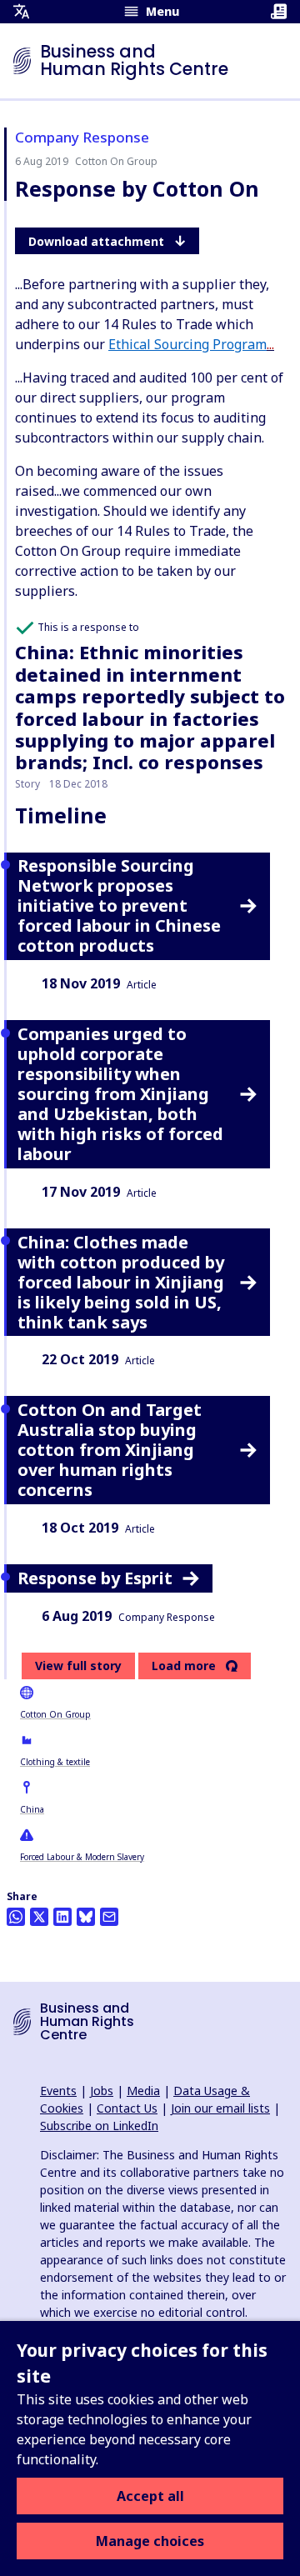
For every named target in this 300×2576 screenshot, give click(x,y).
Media (143, 2091)
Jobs (102, 2091)
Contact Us (127, 2108)
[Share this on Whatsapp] (16, 1917)
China (32, 1809)
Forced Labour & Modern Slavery (82, 1857)
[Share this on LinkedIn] (62, 1917)
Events (58, 2091)
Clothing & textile (55, 1762)
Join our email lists (220, 2108)
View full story (78, 1666)
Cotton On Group (55, 1714)
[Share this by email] (109, 1917)
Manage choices (150, 2541)
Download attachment (96, 241)
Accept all (150, 2496)
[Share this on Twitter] (39, 1917)
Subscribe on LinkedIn (99, 2126)
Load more (184, 1666)
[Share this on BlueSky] (86, 1917)
